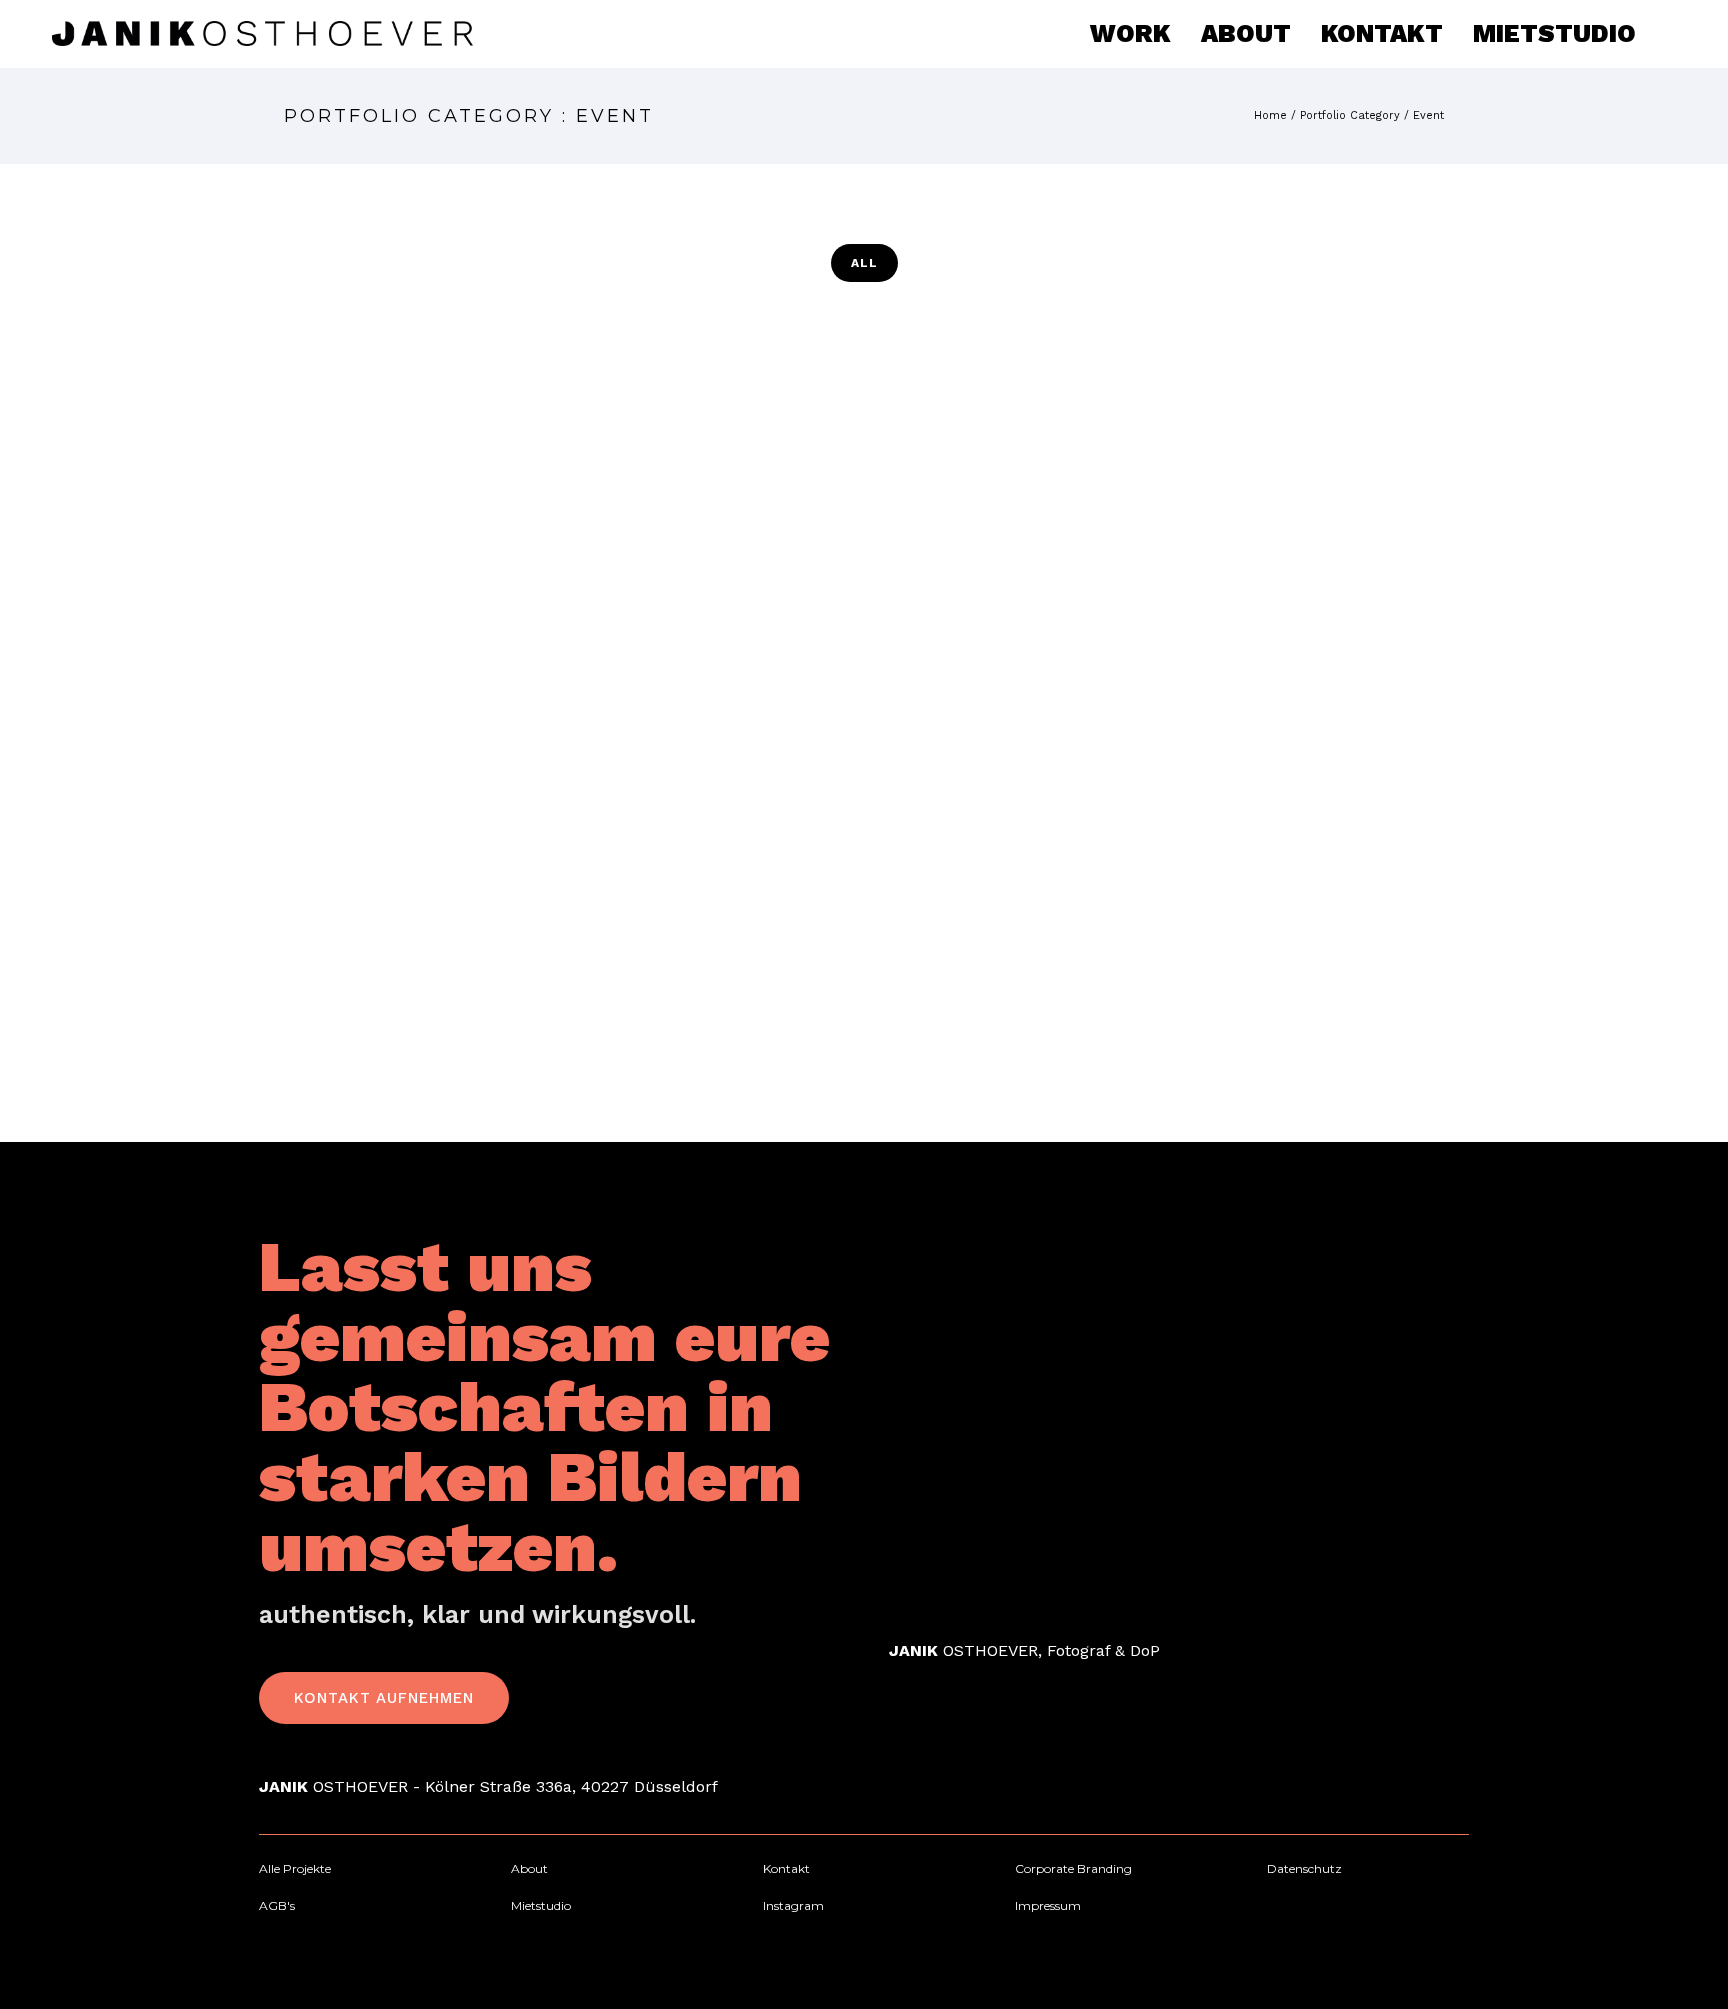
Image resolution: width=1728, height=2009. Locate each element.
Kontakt (1382, 33)
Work (1130, 33)
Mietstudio (1554, 33)
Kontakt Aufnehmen (384, 1698)
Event (1428, 115)
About (1246, 33)
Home (1270, 115)
